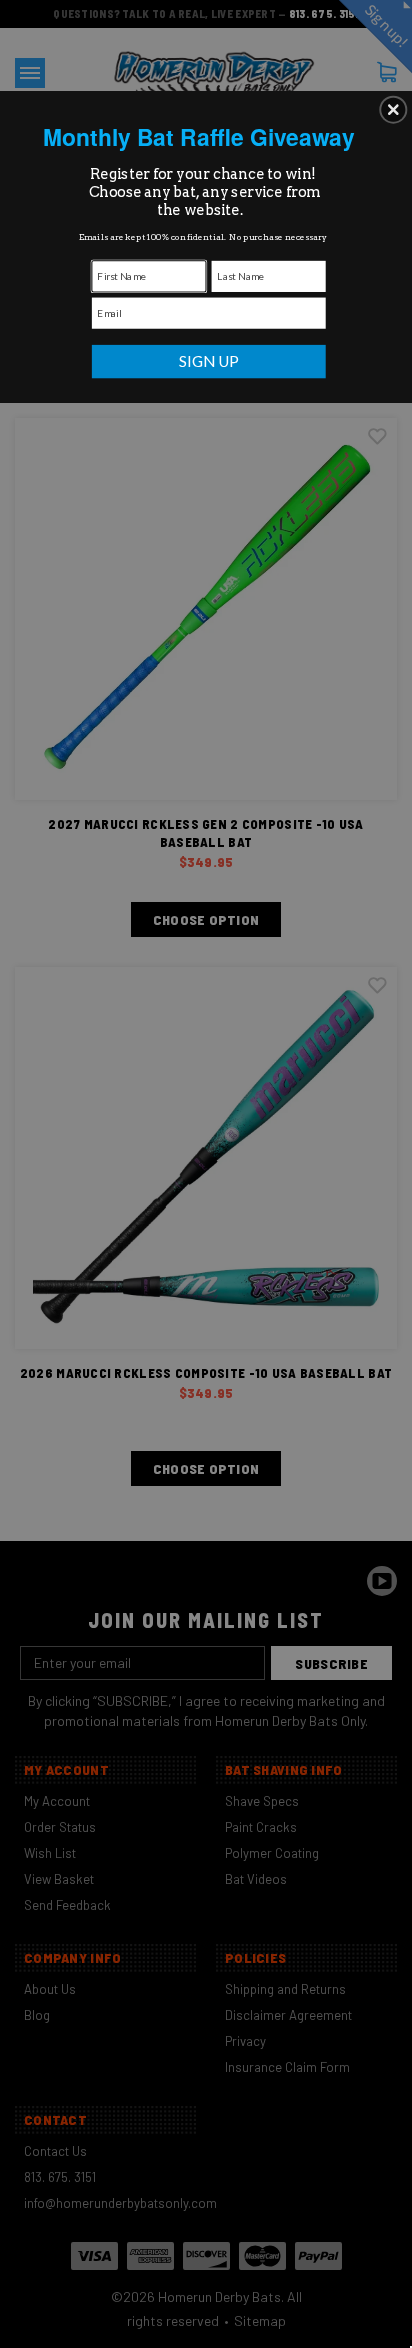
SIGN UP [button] (209, 360)
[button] (393, 109)
